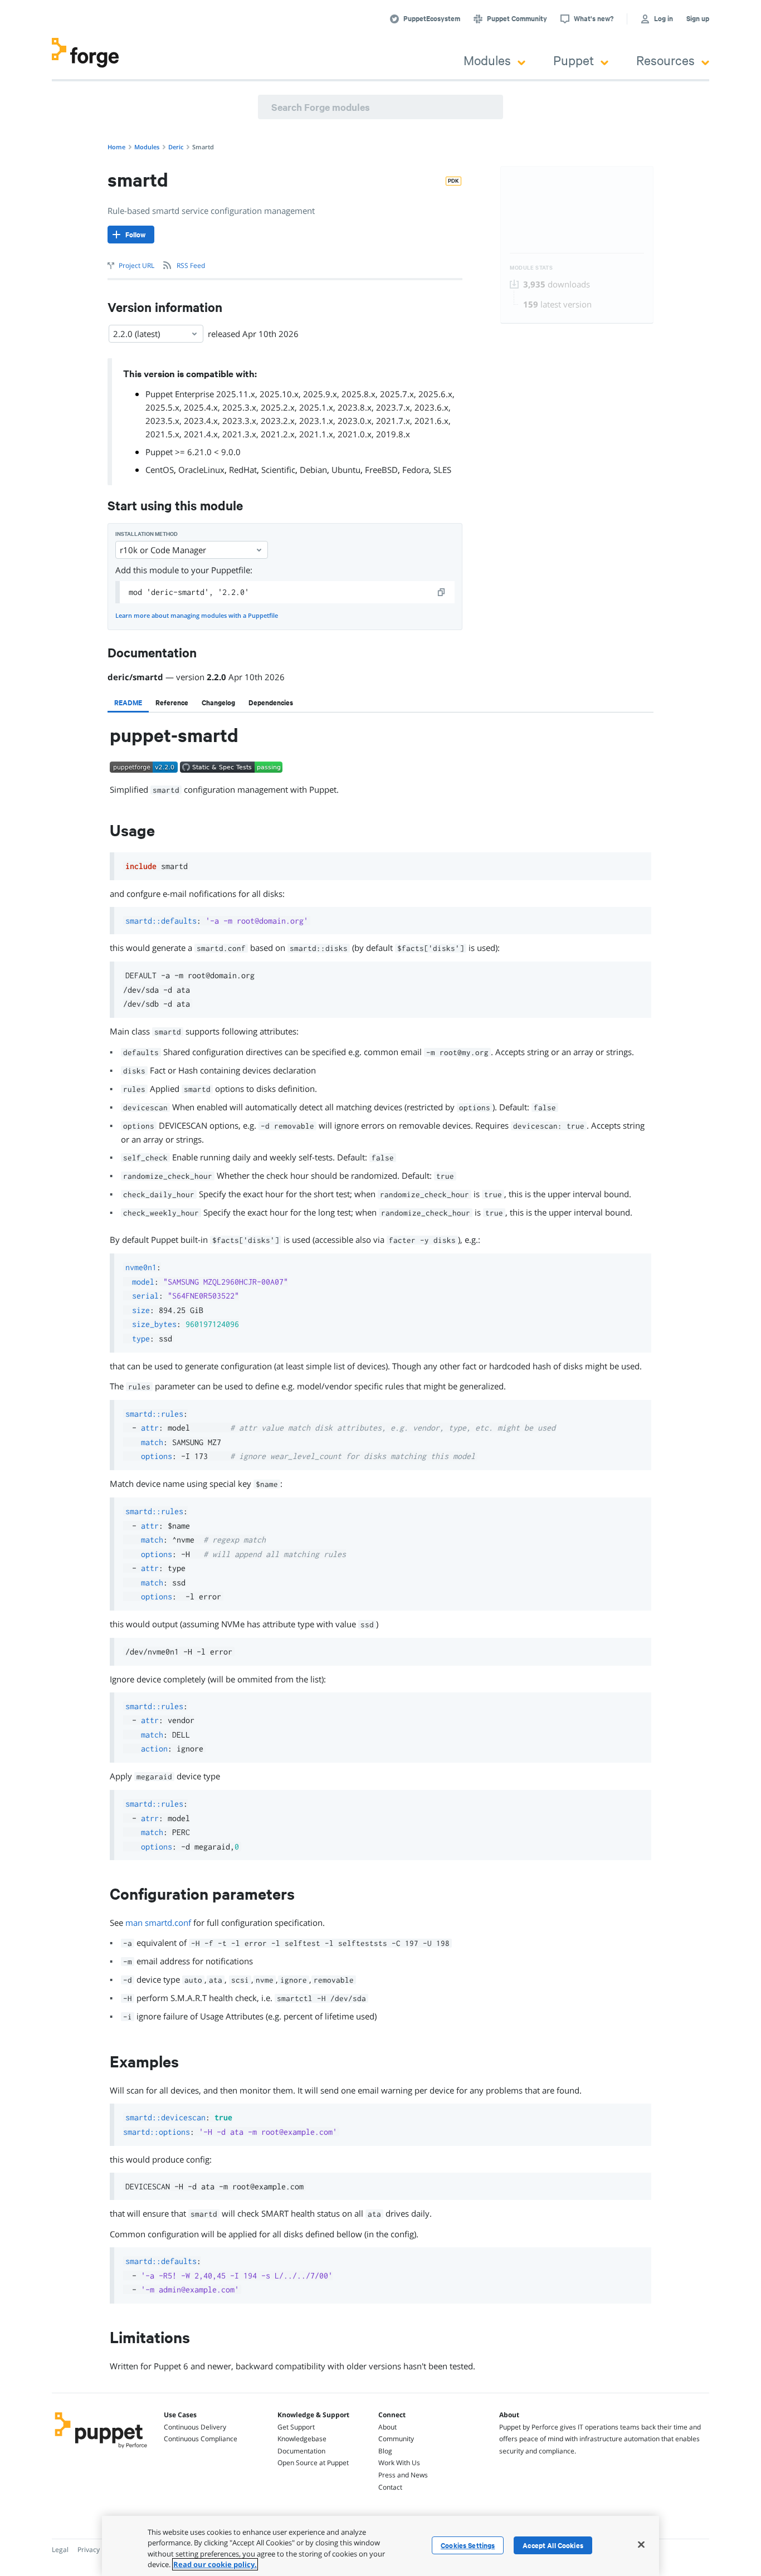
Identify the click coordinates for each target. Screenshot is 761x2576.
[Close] (641, 2544)
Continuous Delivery (195, 2427)
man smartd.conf (158, 1923)
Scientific (278, 470)
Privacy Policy (98, 2550)
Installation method (147, 534)
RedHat (243, 470)
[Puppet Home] (101, 2450)
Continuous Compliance (201, 2439)
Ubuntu (346, 470)
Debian (313, 470)
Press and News (403, 2475)
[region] (380, 2546)
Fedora (416, 470)
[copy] (442, 592)
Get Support (296, 2427)
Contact (390, 2487)
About (387, 2427)
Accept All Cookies (553, 2545)
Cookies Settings (468, 2545)
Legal (60, 2550)
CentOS (160, 470)
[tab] (128, 702)
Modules (487, 60)
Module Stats (531, 268)
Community (396, 2439)
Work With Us (399, 2463)
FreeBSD (381, 470)
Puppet (574, 60)
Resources (665, 60)
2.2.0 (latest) (136, 334)
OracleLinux (201, 470)
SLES (442, 470)
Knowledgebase (302, 2439)
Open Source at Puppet (313, 2463)
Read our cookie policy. (215, 2564)
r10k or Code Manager (163, 550)
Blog (385, 2451)
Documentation (301, 2451)
